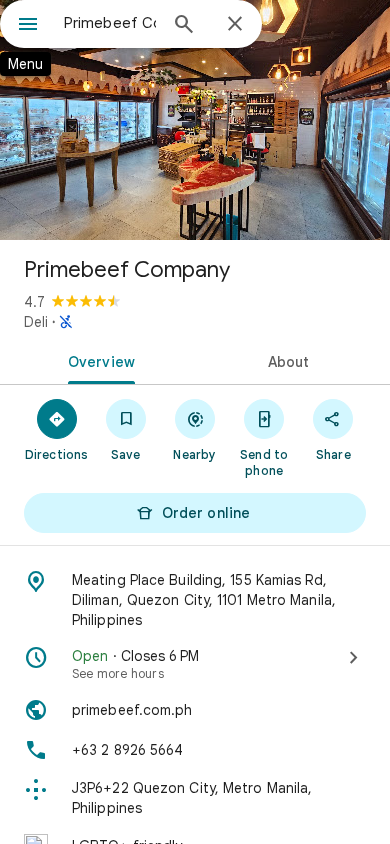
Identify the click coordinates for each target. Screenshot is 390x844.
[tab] (97, 360)
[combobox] (110, 23)
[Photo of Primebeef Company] (195, 120)
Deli (36, 322)
